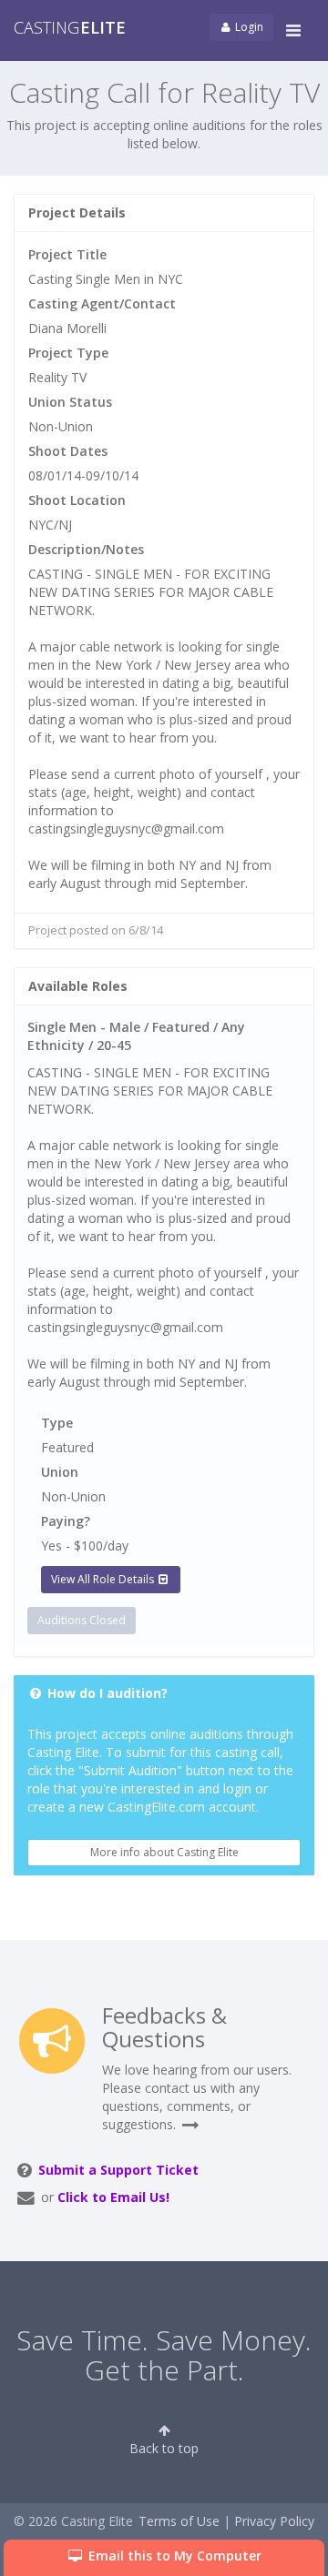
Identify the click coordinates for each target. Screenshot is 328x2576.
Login (248, 27)
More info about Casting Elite (164, 1852)
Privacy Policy (274, 2521)
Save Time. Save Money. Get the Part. (164, 2355)
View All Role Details (104, 1579)
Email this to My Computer (173, 2556)
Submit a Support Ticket (118, 2170)
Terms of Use (179, 2521)
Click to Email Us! (113, 2197)
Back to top (164, 2448)
